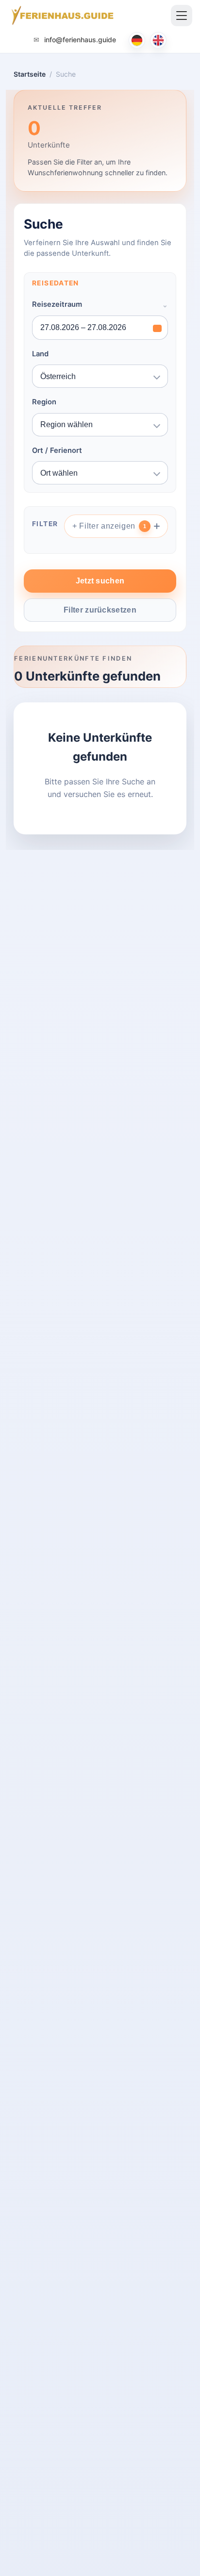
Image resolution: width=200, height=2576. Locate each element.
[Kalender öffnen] (157, 328)
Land (40, 354)
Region (44, 402)
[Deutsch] (137, 40)
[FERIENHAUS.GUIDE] (61, 16)
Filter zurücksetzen (100, 610)
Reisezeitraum (57, 304)
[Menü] (182, 16)
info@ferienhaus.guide (79, 40)
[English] (158, 40)
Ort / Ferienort (57, 450)
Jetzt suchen (100, 581)
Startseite (30, 74)
